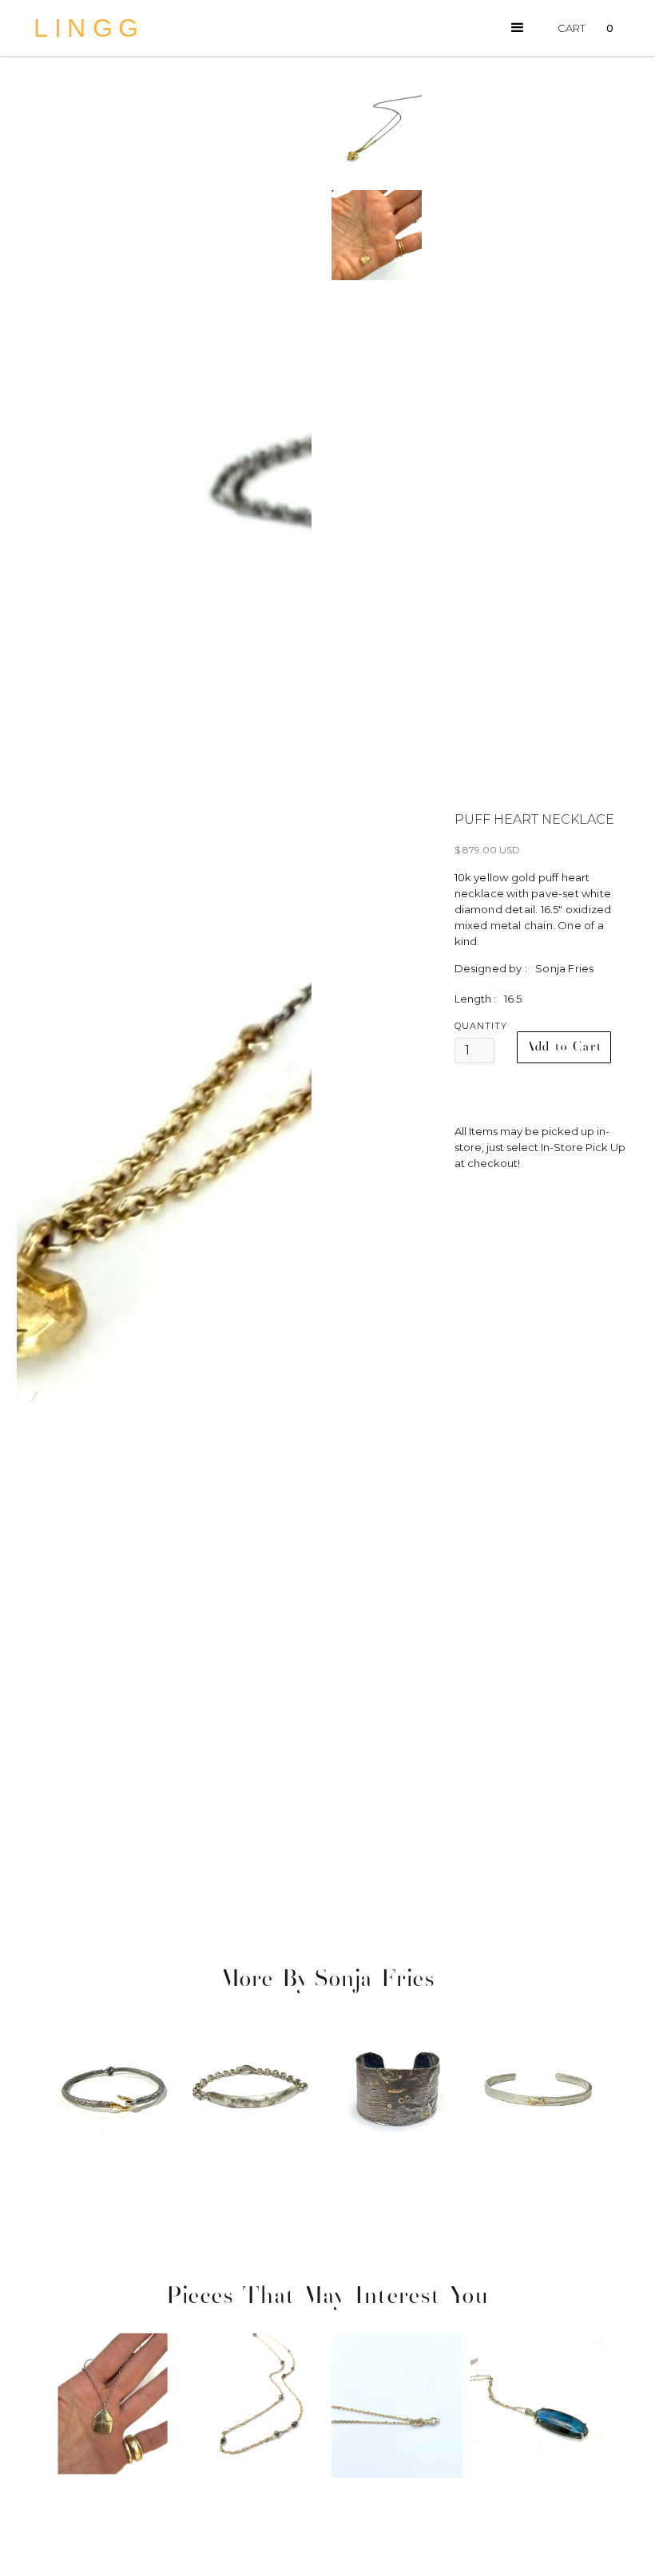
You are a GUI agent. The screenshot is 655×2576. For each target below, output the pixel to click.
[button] (518, 28)
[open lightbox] (164, 990)
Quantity (481, 1026)
